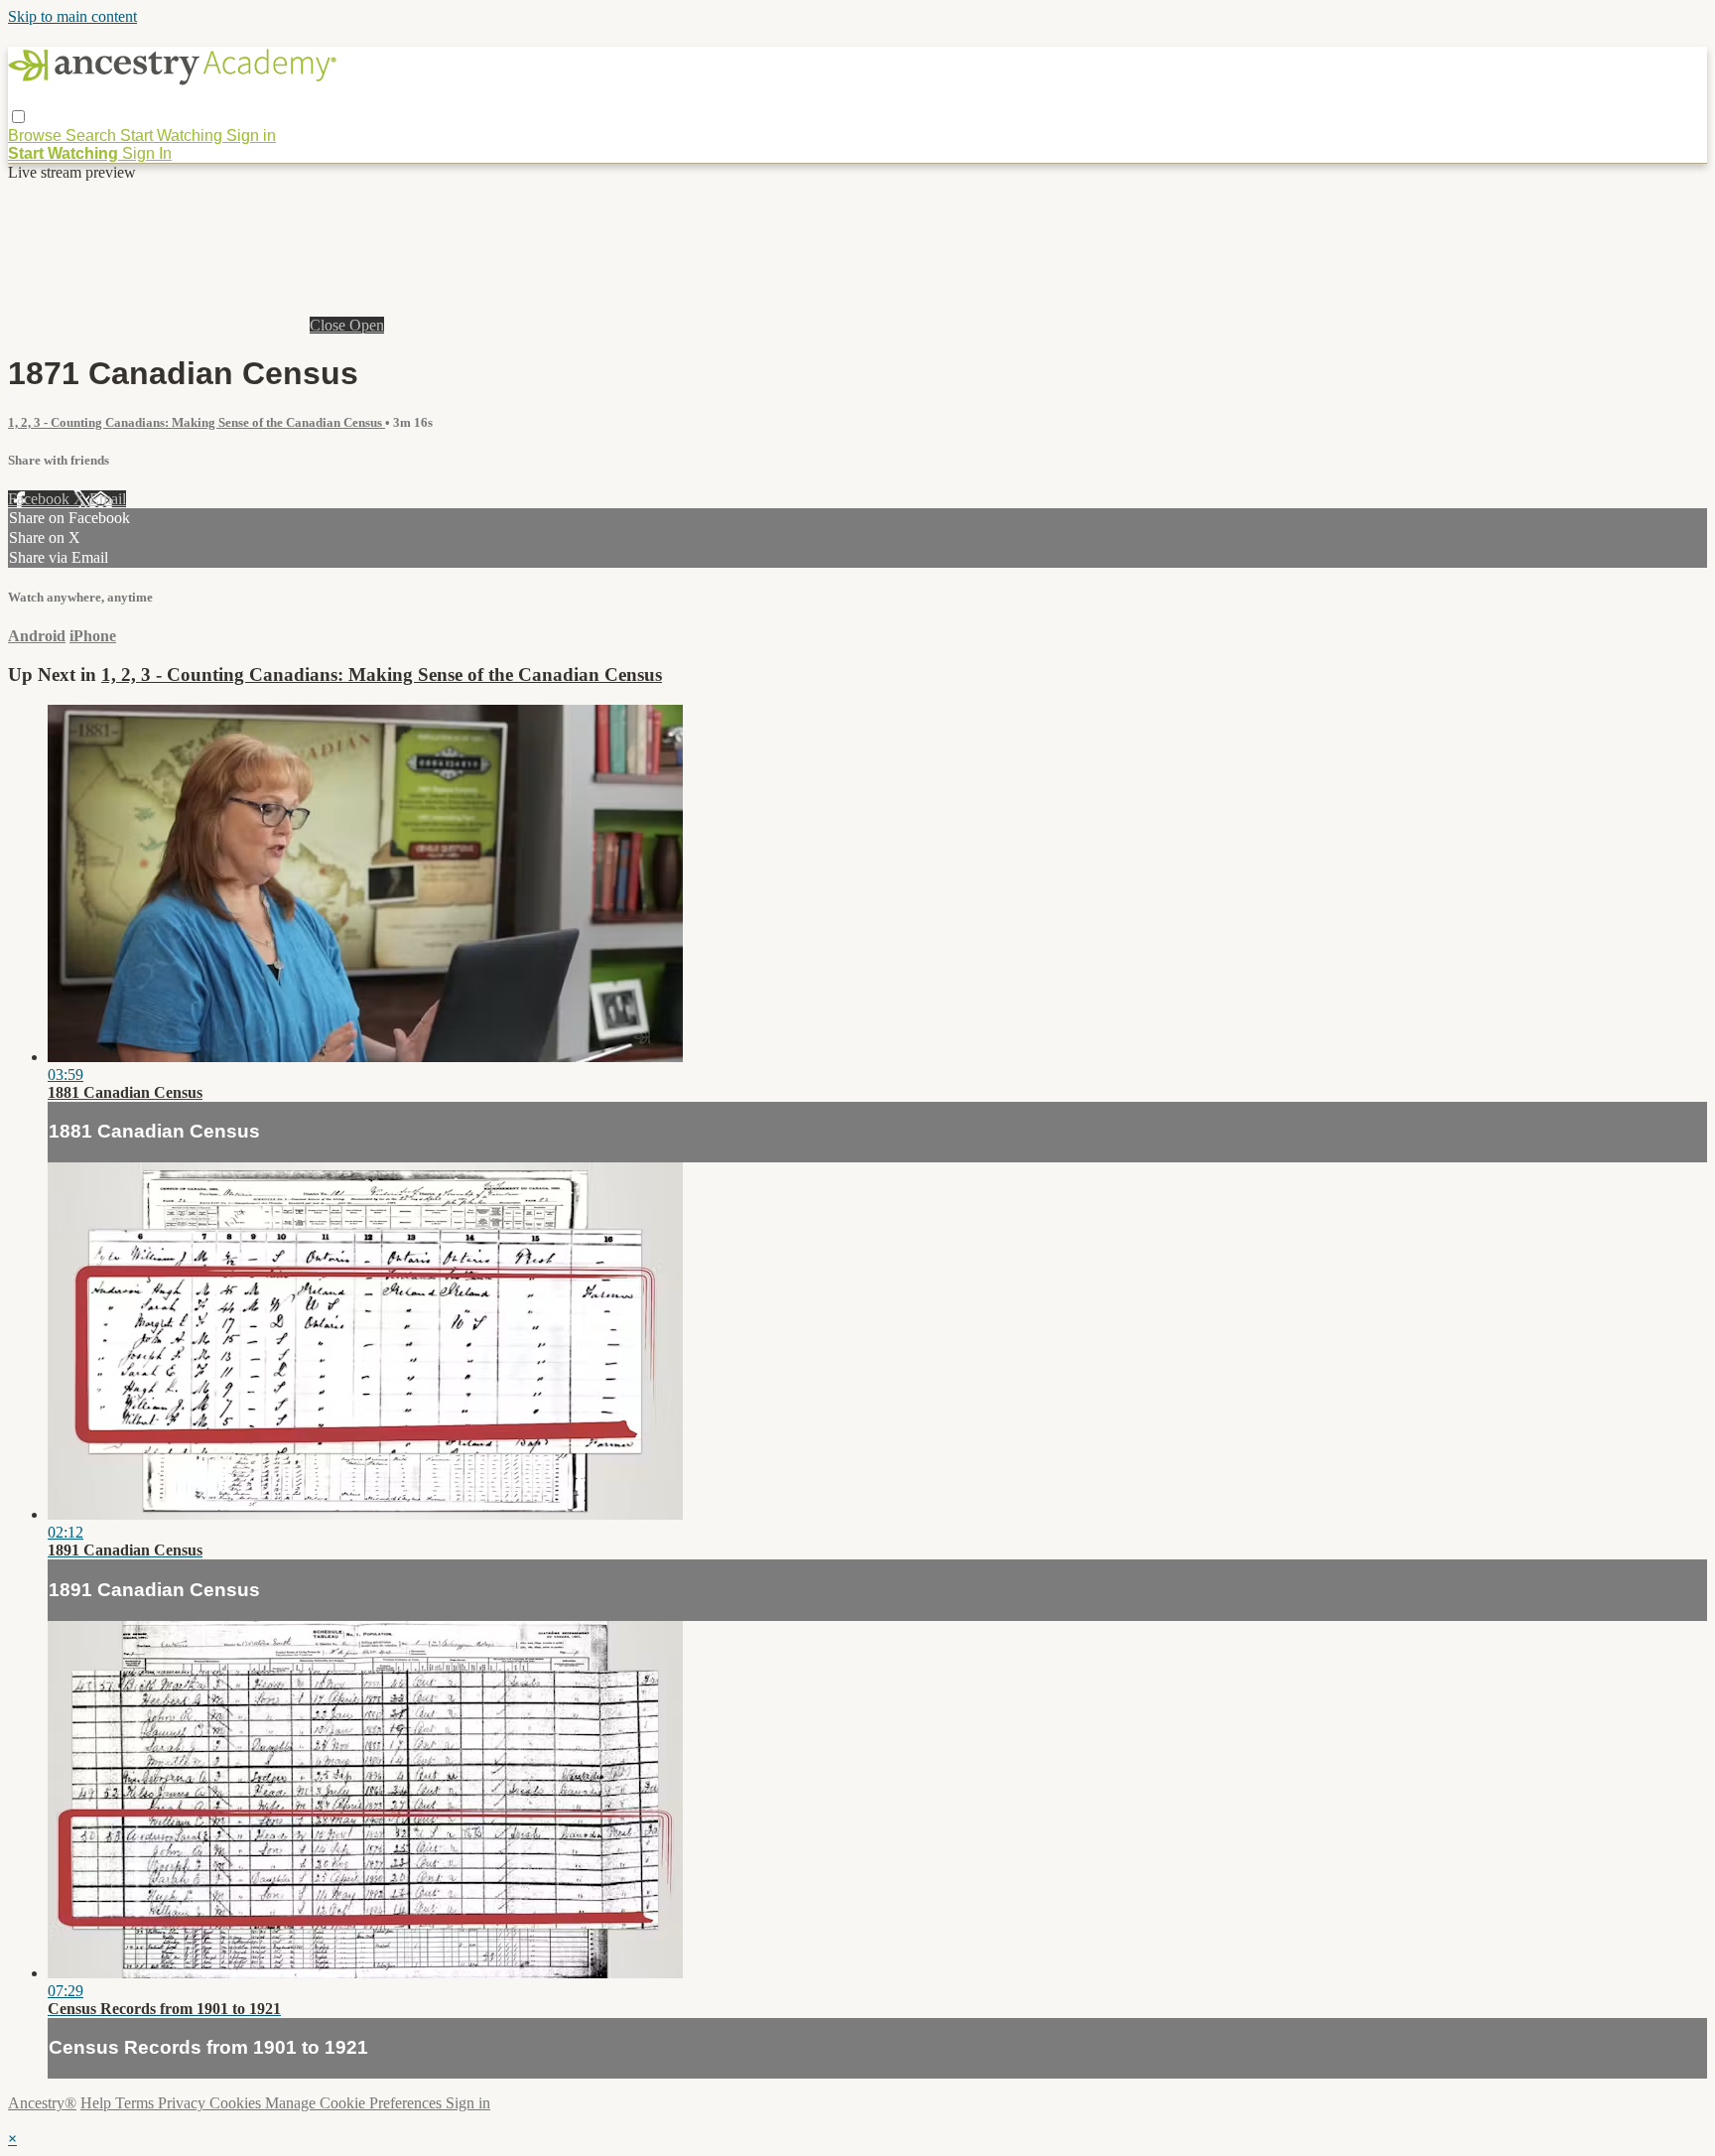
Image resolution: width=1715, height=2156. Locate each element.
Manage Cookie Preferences (355, 2103)
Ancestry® (42, 2103)
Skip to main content (72, 16)
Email (108, 499)
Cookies (237, 2103)
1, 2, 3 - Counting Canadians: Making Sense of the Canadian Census (197, 422)
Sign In (147, 153)
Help (98, 2103)
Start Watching (173, 135)
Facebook (41, 499)
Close (330, 325)
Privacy (184, 2103)
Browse (37, 135)
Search (93, 135)
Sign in (251, 135)
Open (367, 325)
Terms (136, 2103)
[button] (18, 117)
